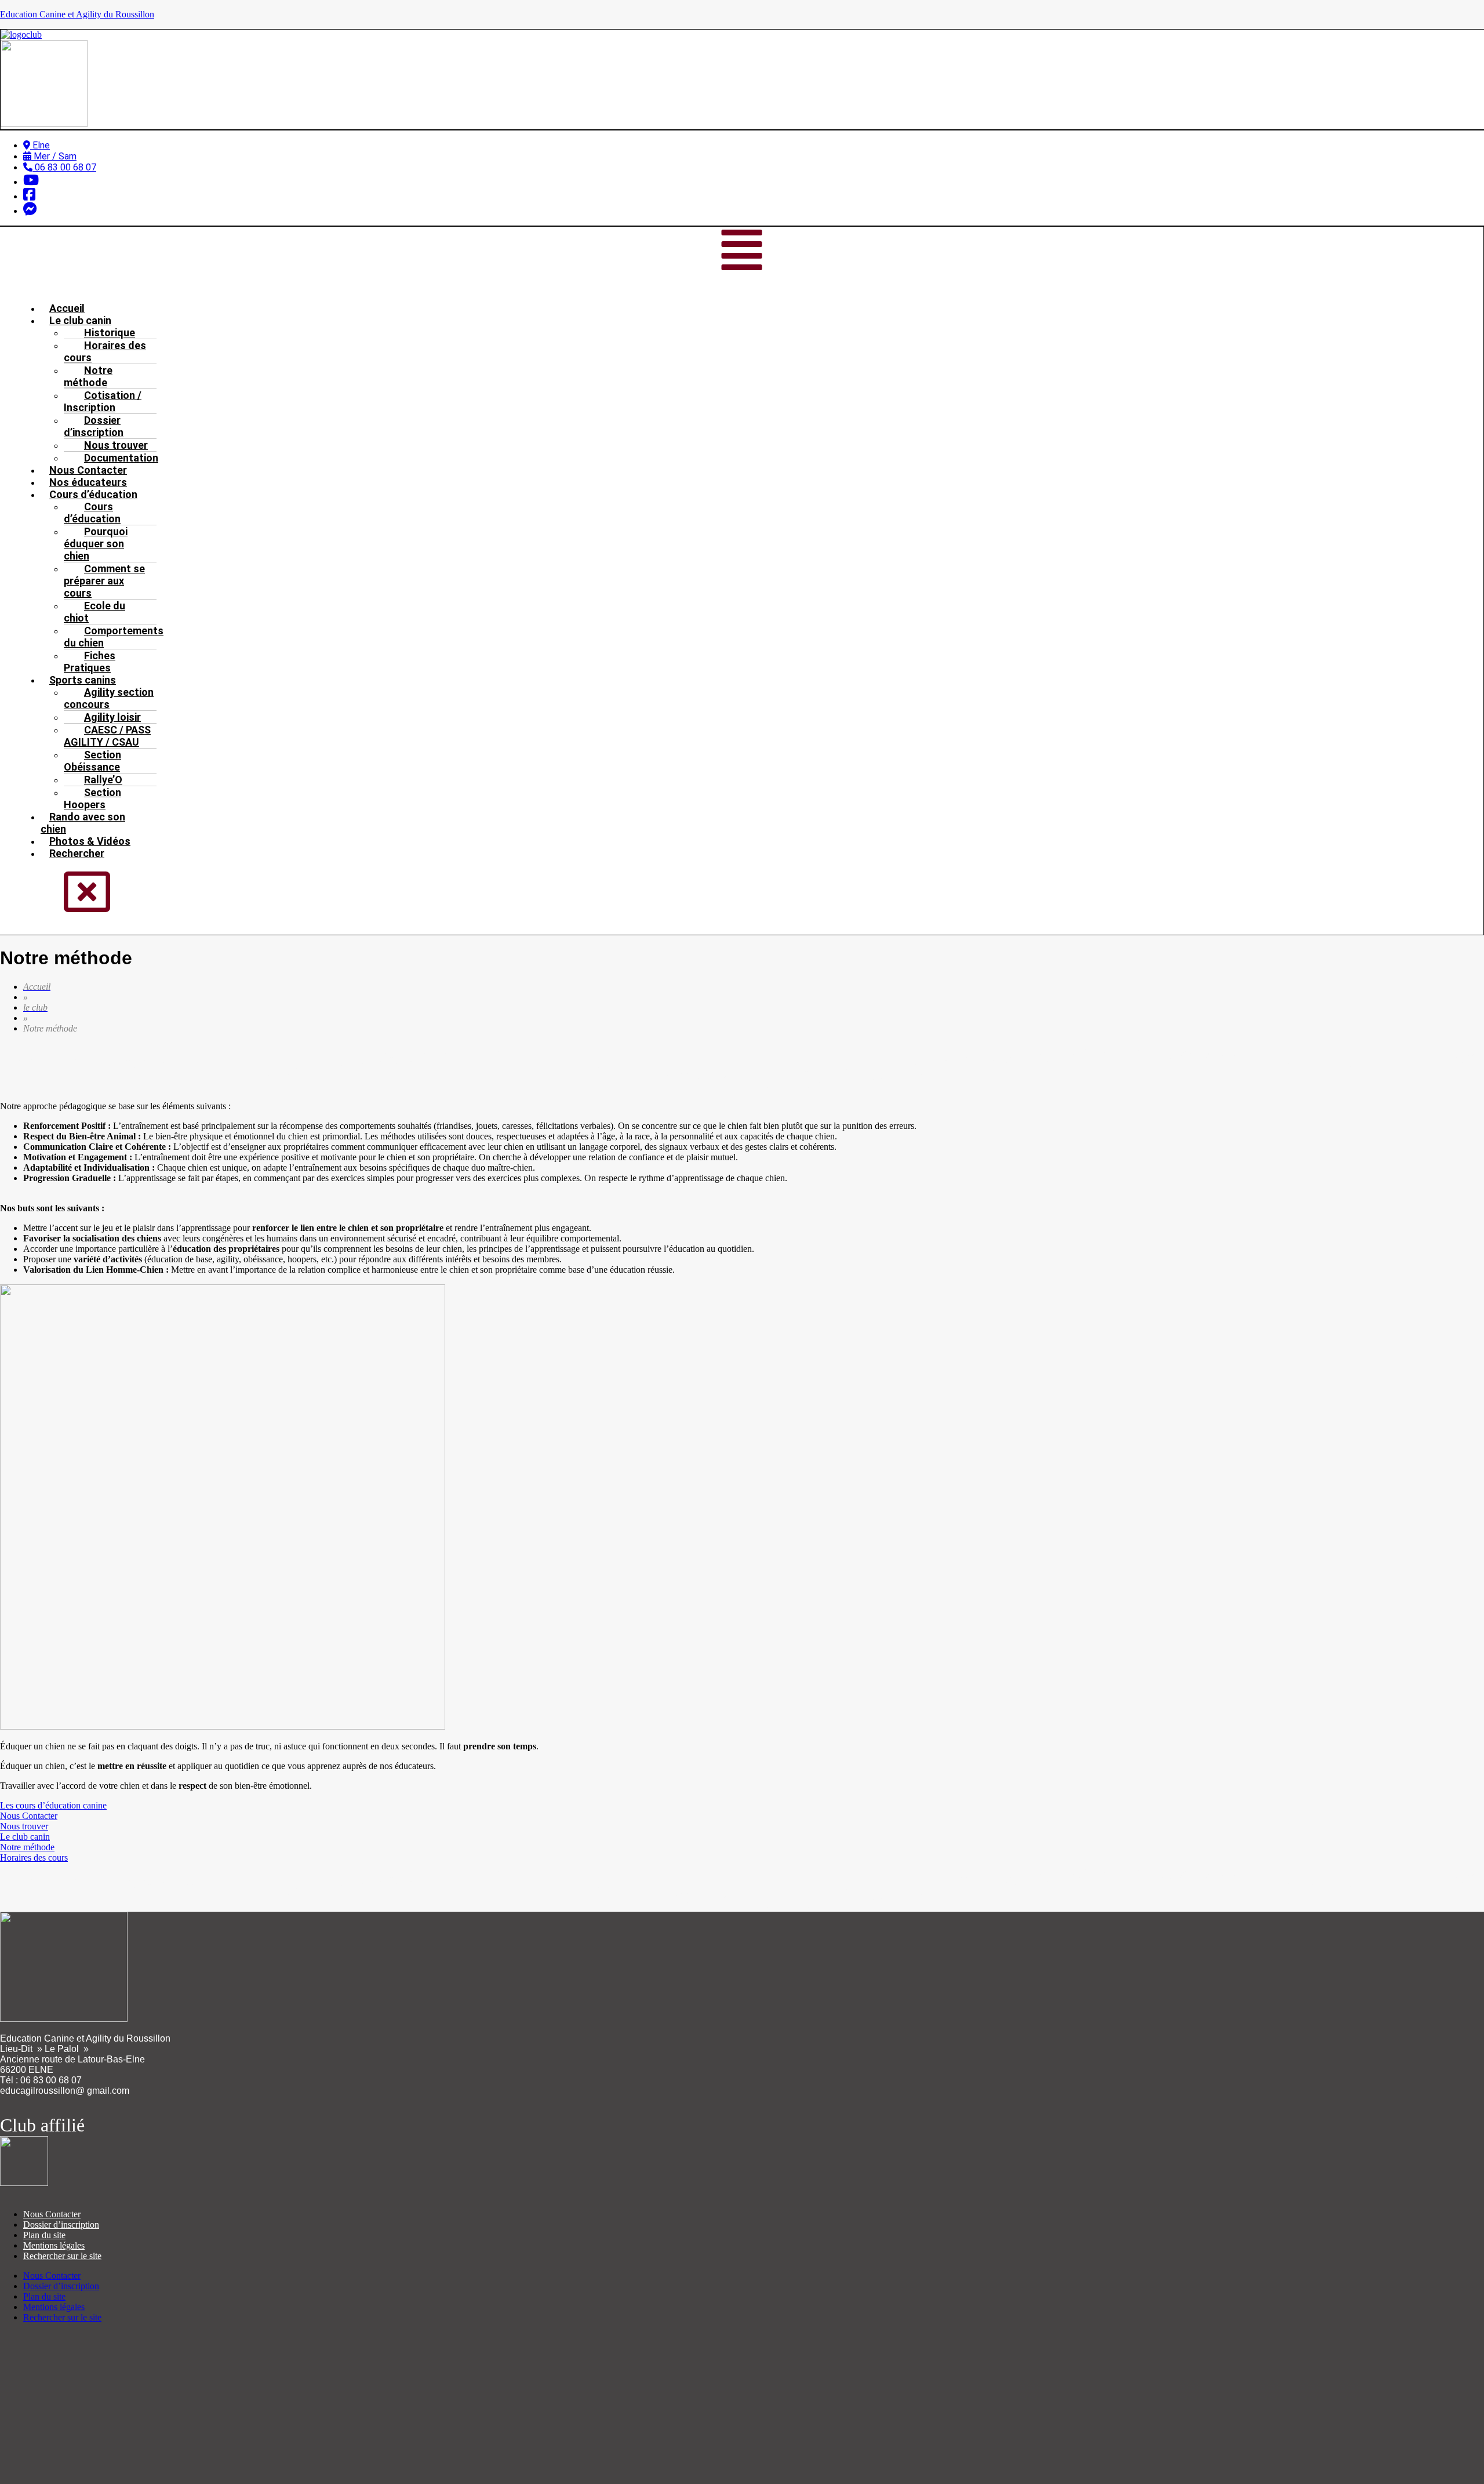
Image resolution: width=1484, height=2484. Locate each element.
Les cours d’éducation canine (53, 1805)
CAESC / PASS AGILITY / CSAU (107, 736)
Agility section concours (109, 698)
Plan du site (44, 2235)
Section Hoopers (92, 798)
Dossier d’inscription (94, 426)
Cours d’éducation (92, 513)
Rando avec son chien (83, 823)
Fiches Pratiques (90, 662)
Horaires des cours (105, 351)
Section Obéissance (92, 761)
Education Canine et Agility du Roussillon (77, 14)
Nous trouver (24, 1826)
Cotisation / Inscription (103, 401)
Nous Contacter (29, 1816)
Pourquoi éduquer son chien (96, 544)
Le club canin (25, 1837)
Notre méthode (88, 376)
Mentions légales (54, 2245)
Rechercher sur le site (62, 2256)
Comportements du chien (114, 637)
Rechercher (77, 853)
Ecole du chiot (94, 612)
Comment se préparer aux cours (104, 581)
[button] (742, 251)
